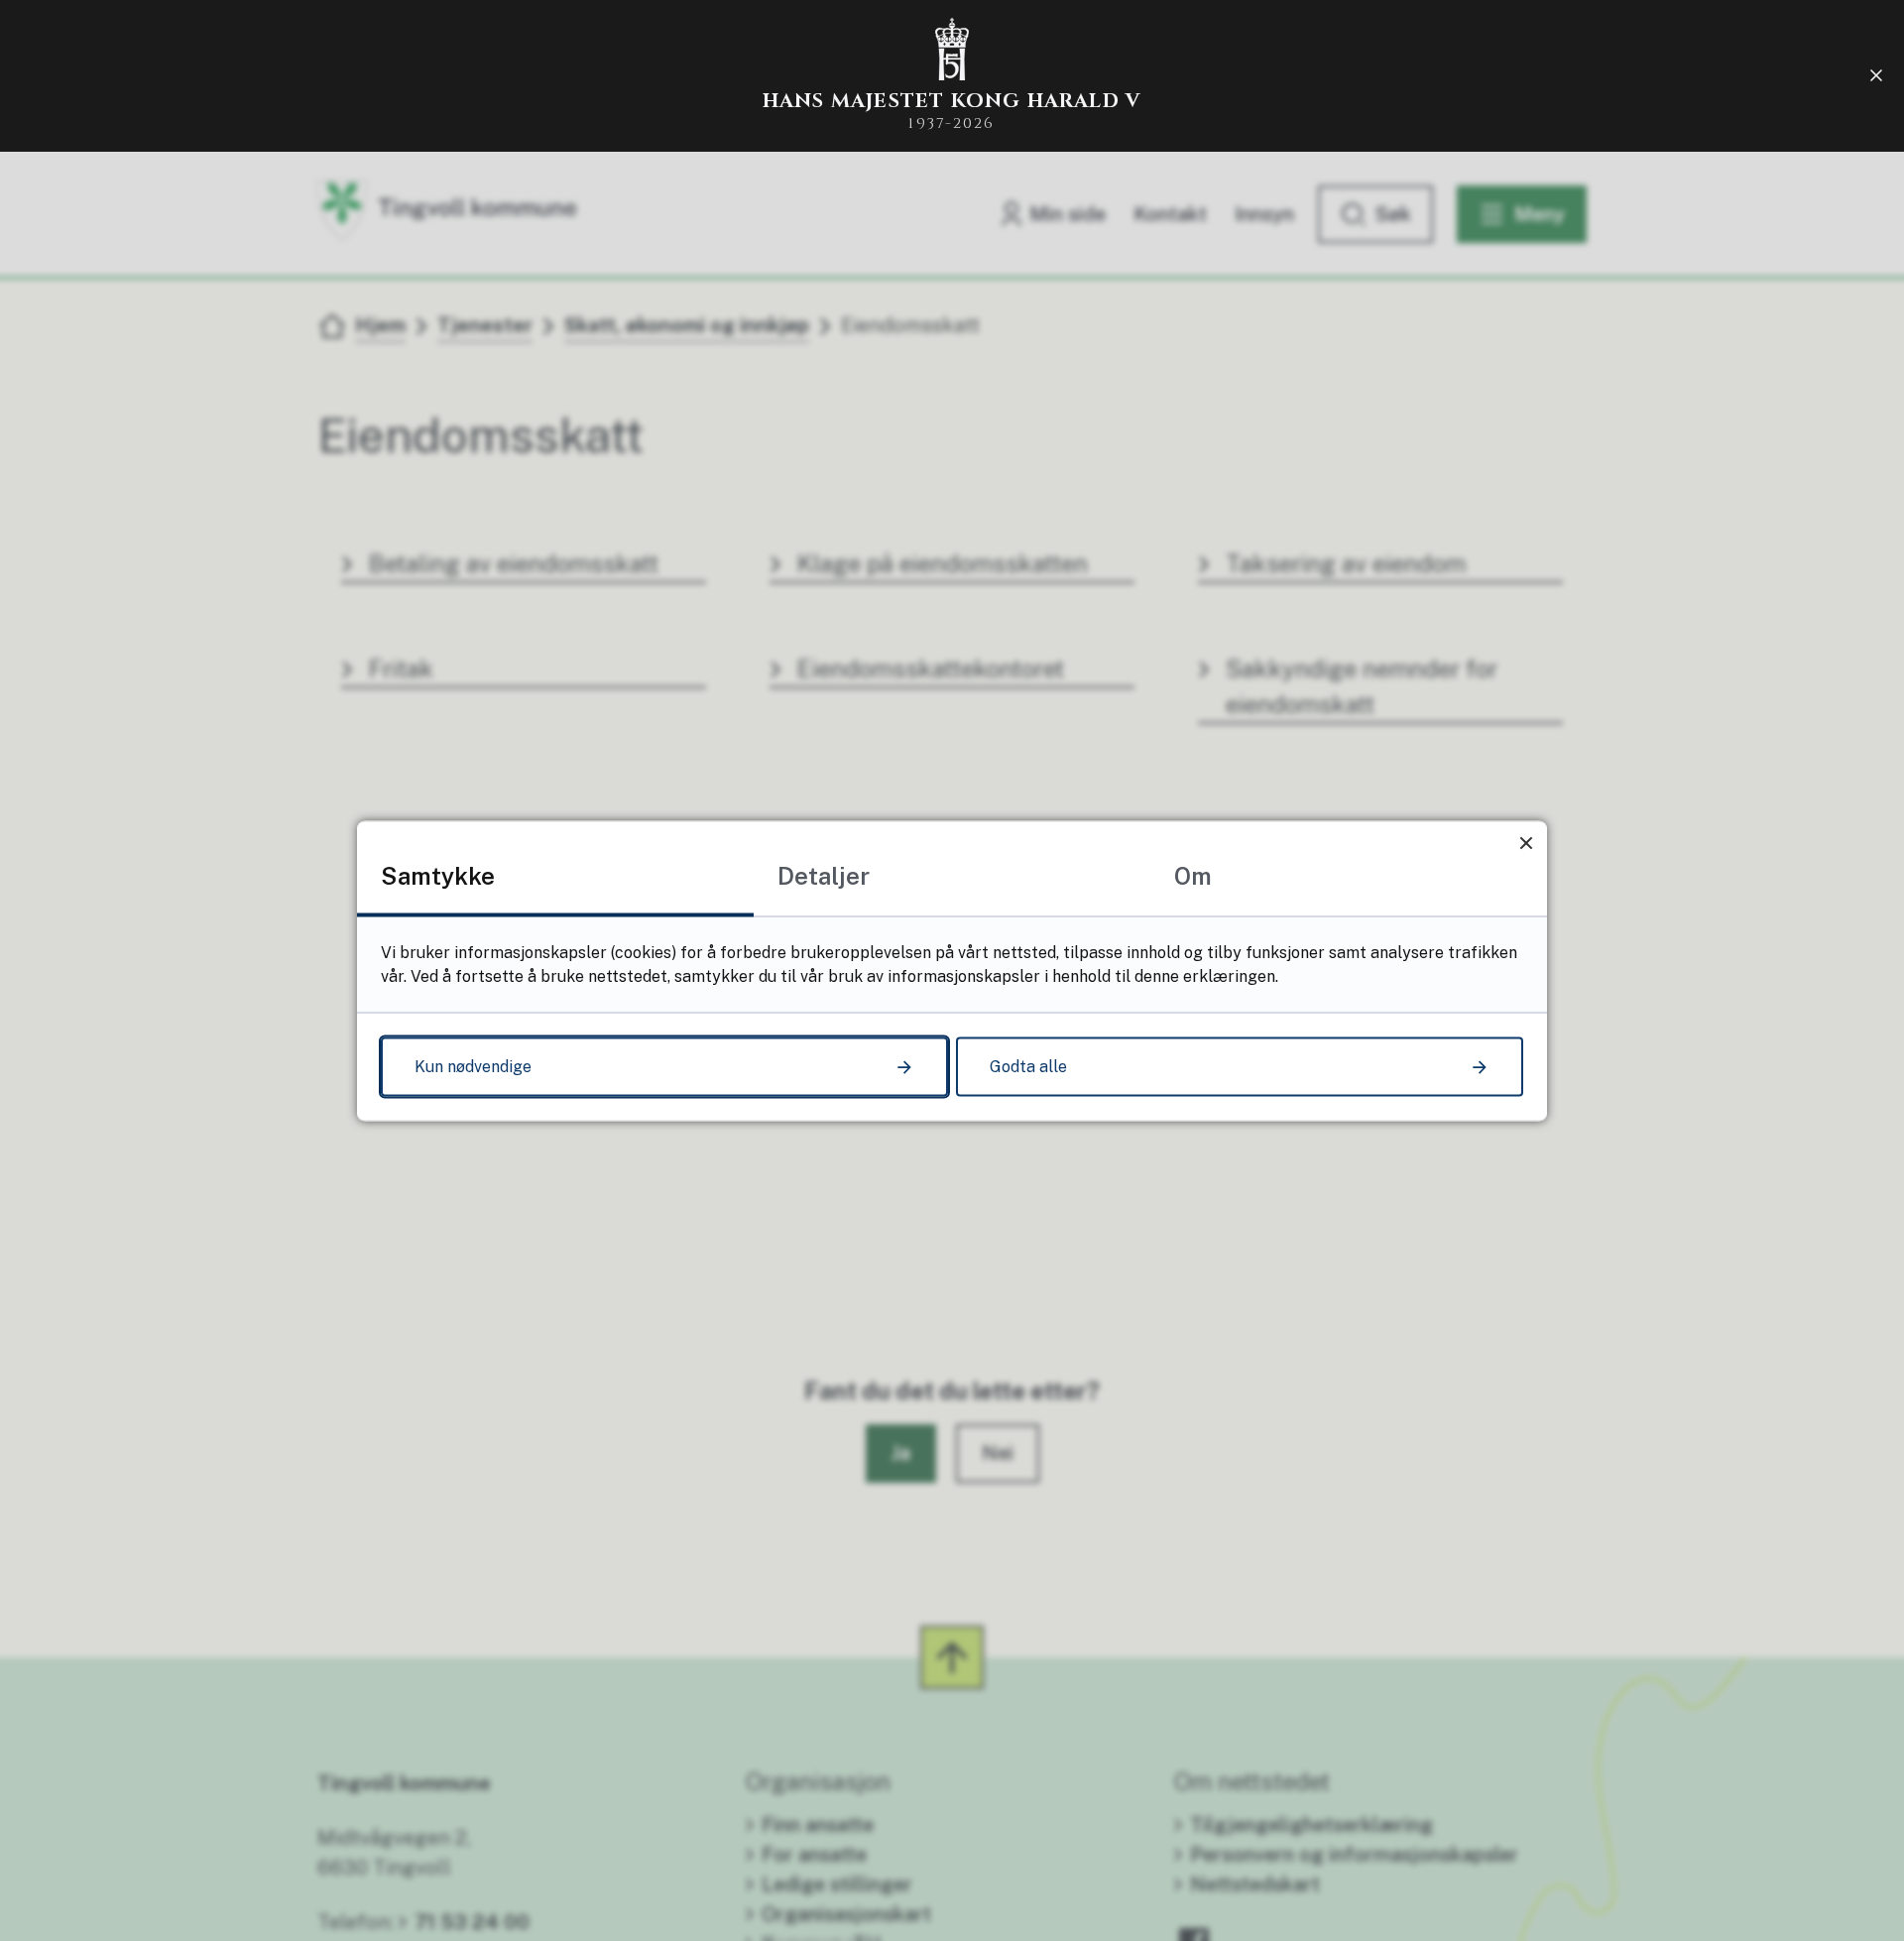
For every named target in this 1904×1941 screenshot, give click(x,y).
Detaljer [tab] (824, 875)
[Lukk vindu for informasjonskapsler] (1526, 842)
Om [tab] (1193, 875)
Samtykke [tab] (438, 875)
